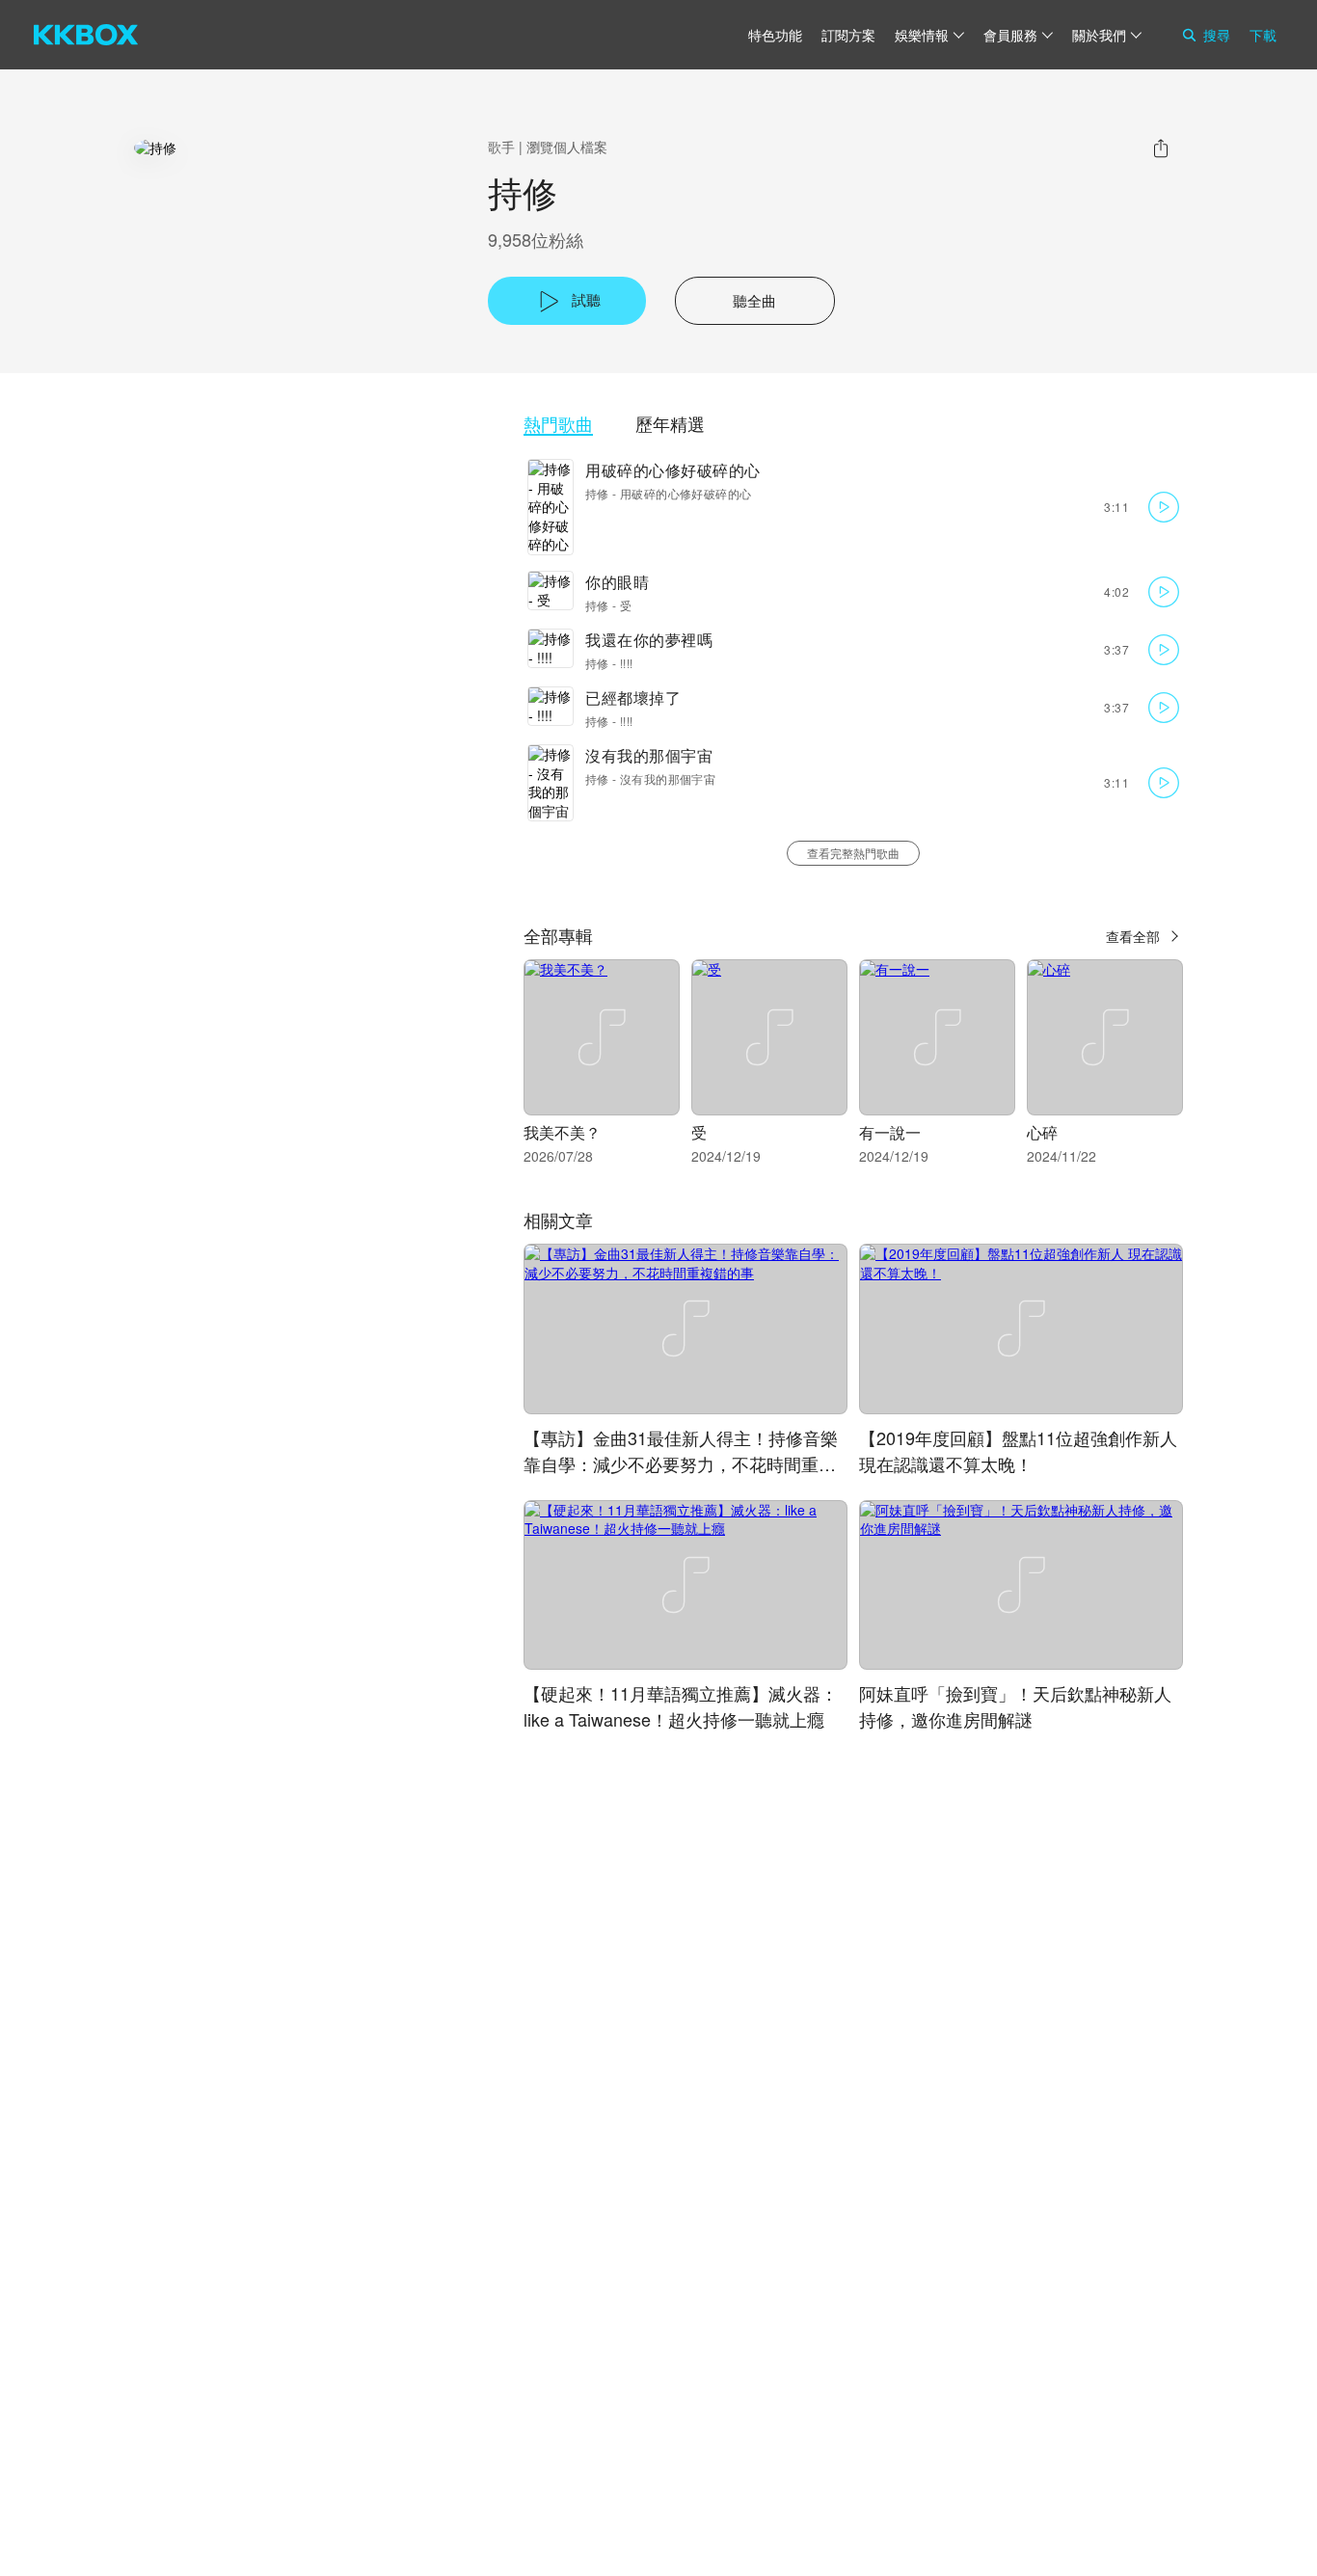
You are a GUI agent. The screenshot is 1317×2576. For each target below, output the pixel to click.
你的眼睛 (617, 582)
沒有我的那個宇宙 (649, 755)
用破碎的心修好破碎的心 (673, 470)
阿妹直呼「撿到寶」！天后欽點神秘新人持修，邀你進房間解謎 (1015, 1706)
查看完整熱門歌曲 (853, 853)
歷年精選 (670, 424)
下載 (1263, 35)
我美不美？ (562, 1132)
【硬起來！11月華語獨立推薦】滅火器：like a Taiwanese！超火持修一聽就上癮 (681, 1706)
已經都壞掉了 (633, 698)
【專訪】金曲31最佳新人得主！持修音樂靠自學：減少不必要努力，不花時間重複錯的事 (681, 1463)
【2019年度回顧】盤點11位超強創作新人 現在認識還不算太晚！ (1018, 1450)
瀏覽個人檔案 (567, 147)
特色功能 (775, 35)
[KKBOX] (86, 35)
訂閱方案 (848, 35)
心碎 (1042, 1132)
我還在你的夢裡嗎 (649, 640)
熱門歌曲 (558, 424)
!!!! (627, 663)
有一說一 (890, 1132)
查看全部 (1133, 936)
